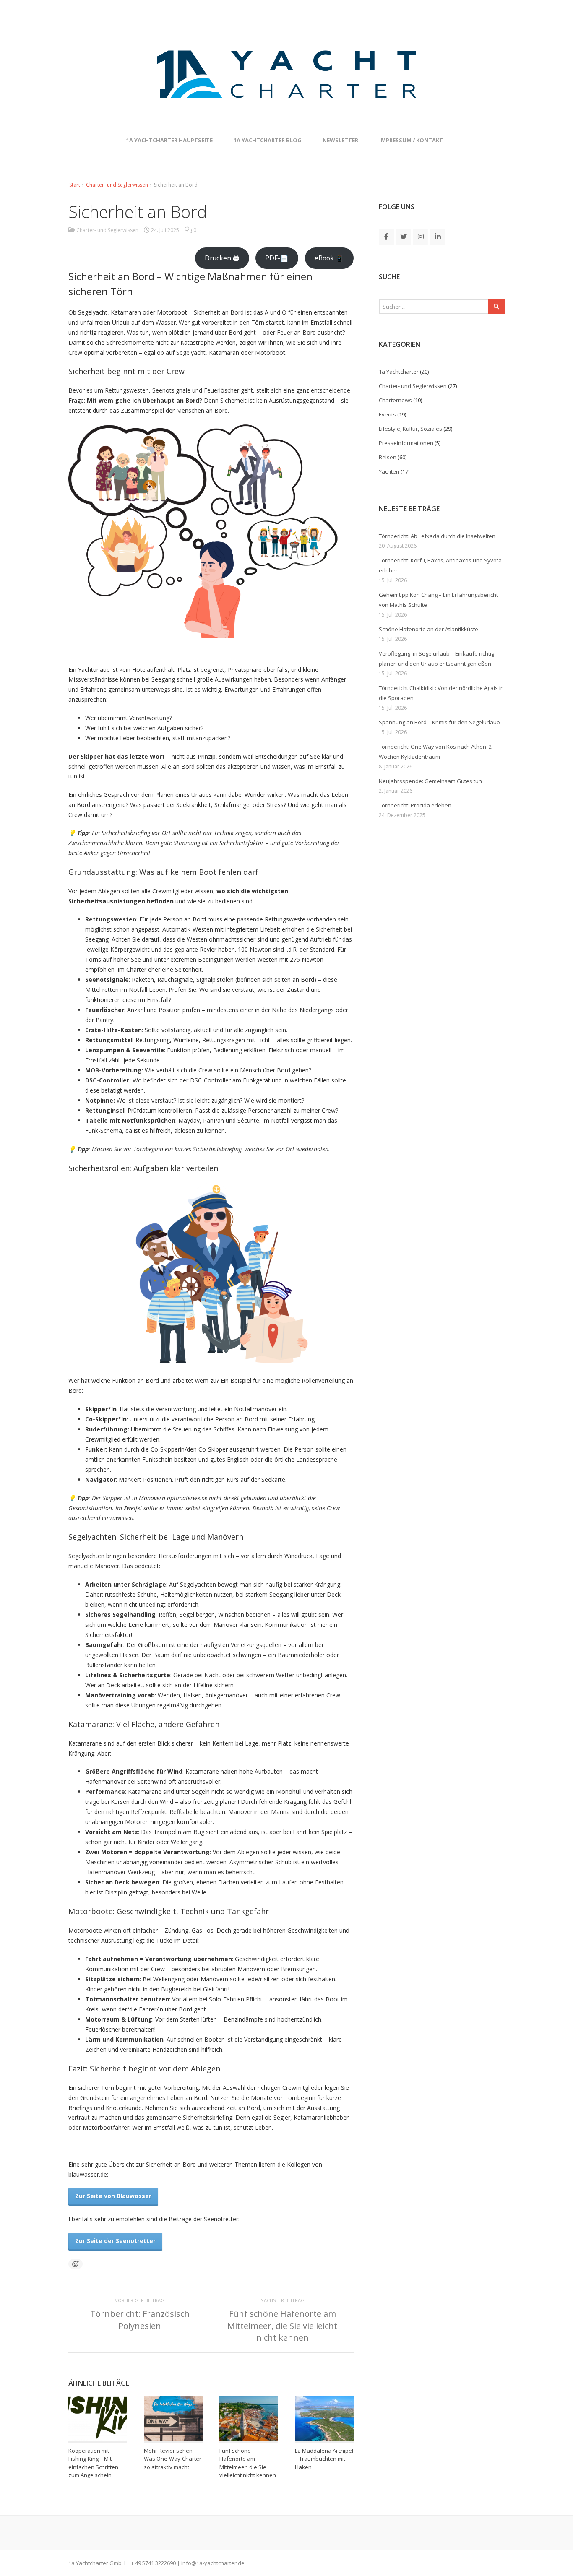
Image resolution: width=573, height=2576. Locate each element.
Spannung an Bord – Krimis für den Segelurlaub (439, 722)
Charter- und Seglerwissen (117, 185)
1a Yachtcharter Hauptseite (169, 140)
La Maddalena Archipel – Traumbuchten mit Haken (324, 2459)
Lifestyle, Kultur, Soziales (410, 429)
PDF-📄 (277, 258)
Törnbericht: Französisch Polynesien (140, 2320)
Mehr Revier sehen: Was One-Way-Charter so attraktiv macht (173, 2459)
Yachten (389, 471)
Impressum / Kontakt (411, 140)
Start (75, 185)
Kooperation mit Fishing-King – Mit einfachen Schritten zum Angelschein (93, 2463)
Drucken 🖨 (222, 258)
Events (387, 414)
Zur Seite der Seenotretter (115, 2241)
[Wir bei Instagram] (421, 236)
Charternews (395, 400)
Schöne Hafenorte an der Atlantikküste (428, 629)
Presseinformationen (406, 443)
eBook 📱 (329, 258)
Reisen (388, 457)
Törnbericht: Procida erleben (415, 805)
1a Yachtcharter (399, 372)
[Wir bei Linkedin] (438, 236)
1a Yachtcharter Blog (268, 140)
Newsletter (340, 140)
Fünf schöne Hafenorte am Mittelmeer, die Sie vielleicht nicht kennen (282, 2325)
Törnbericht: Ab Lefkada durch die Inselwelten (437, 536)
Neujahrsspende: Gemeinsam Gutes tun (430, 781)
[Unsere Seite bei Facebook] (386, 236)
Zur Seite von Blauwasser (113, 2196)
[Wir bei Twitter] (404, 236)
